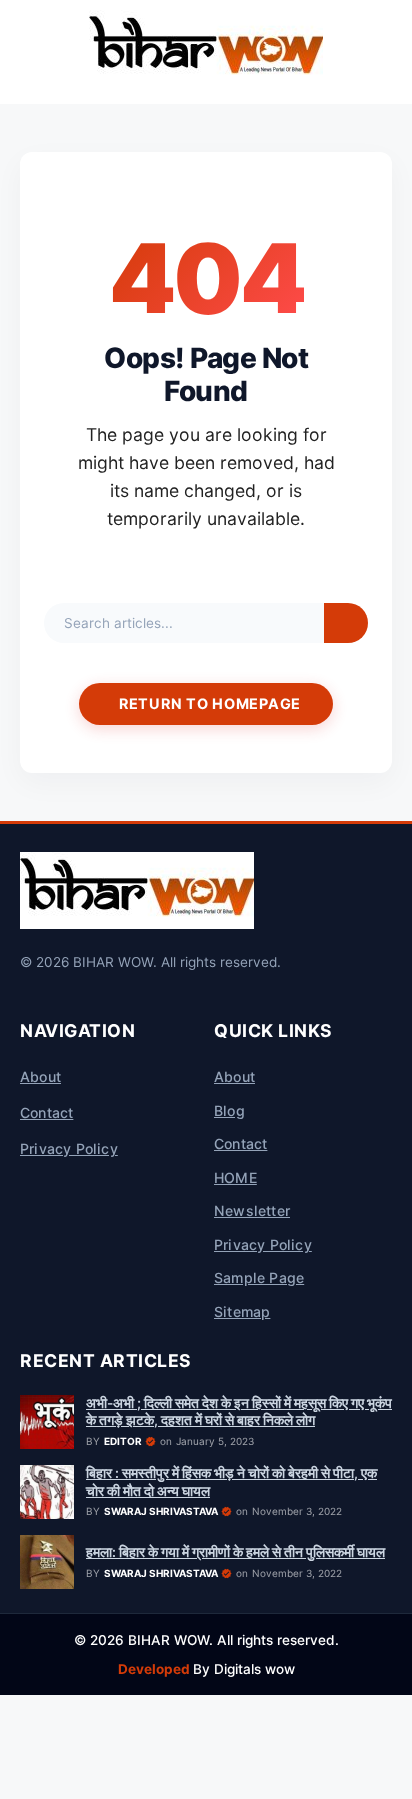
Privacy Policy (69, 1148)
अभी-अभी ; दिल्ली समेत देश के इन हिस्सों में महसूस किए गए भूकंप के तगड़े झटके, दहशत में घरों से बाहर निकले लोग (239, 1412)
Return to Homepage (210, 703)
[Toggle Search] (388, 52)
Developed (155, 1669)
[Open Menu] (24, 52)
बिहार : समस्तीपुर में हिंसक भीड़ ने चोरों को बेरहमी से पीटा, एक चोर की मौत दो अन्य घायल (231, 1482)
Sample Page (259, 1277)
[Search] (346, 623)
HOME (235, 1177)
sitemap (242, 1311)
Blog (229, 1110)
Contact (46, 1112)
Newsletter (252, 1210)
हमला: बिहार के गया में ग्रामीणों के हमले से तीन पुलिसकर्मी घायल (235, 1552)
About (40, 1076)
